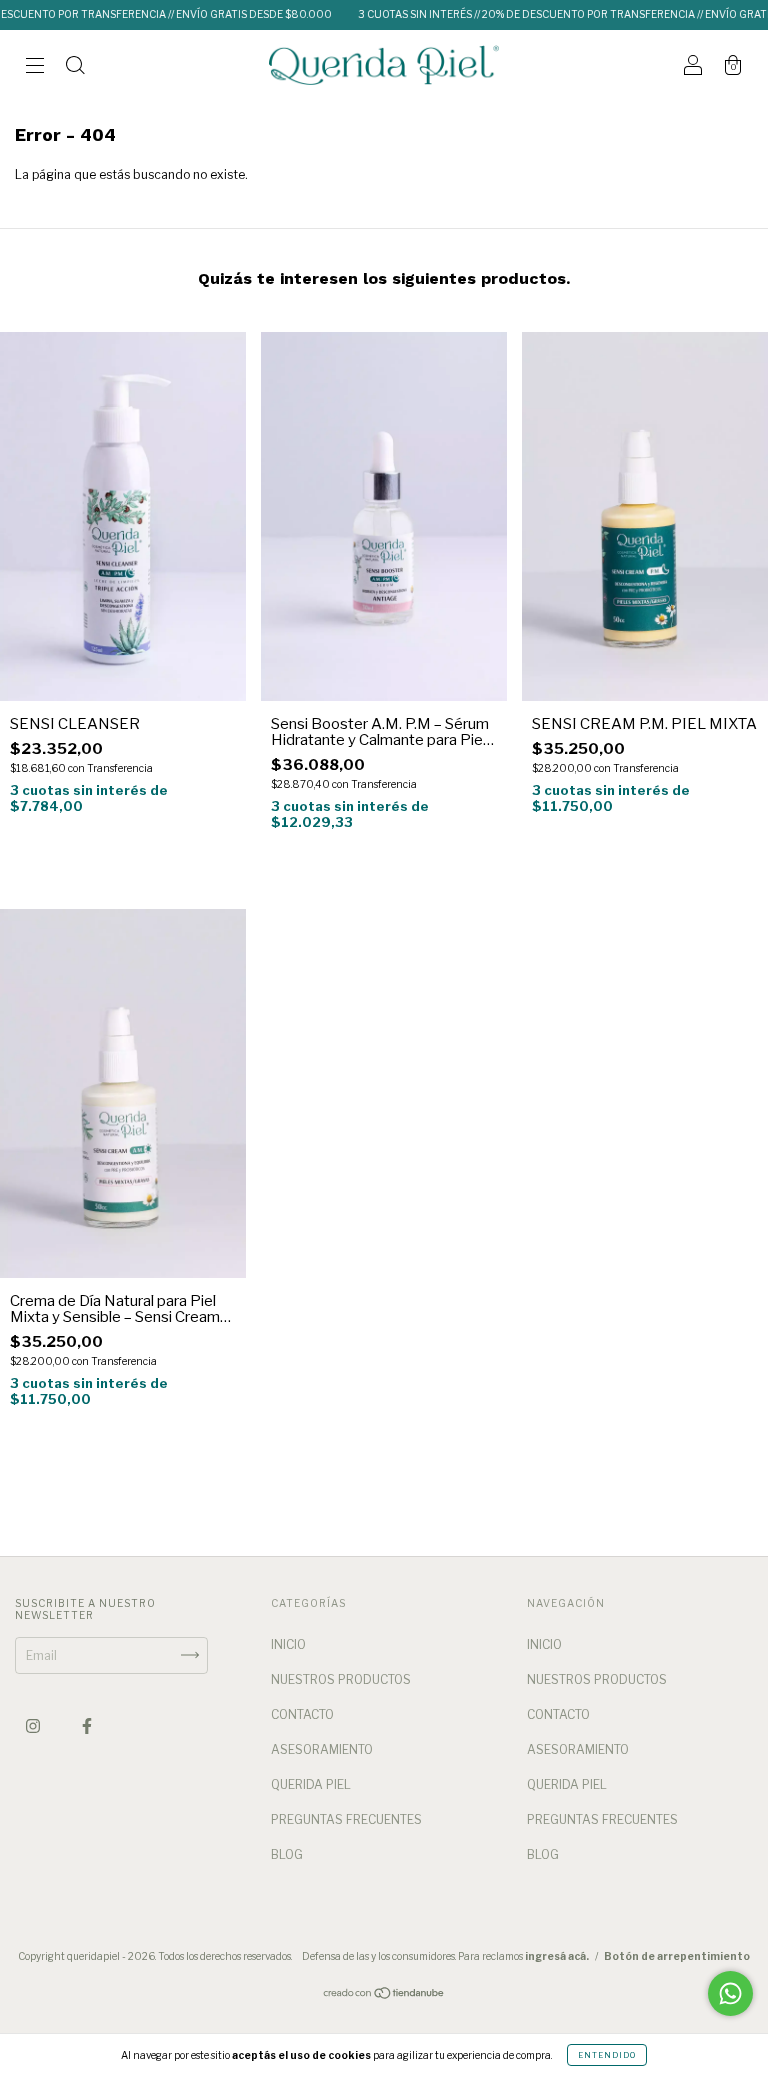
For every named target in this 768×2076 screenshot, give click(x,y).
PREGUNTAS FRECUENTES (346, 1819)
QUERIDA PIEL (311, 1784)
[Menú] (35, 67)
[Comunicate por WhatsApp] (730, 1993)
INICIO (288, 1644)
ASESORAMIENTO (322, 1749)
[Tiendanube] (384, 1995)
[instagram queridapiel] (34, 1725)
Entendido (607, 2055)
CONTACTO (302, 1714)
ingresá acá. (557, 1956)
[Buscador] (75, 67)
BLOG (287, 1854)
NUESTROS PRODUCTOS (341, 1679)
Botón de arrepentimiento (677, 1956)
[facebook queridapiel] (87, 1725)
